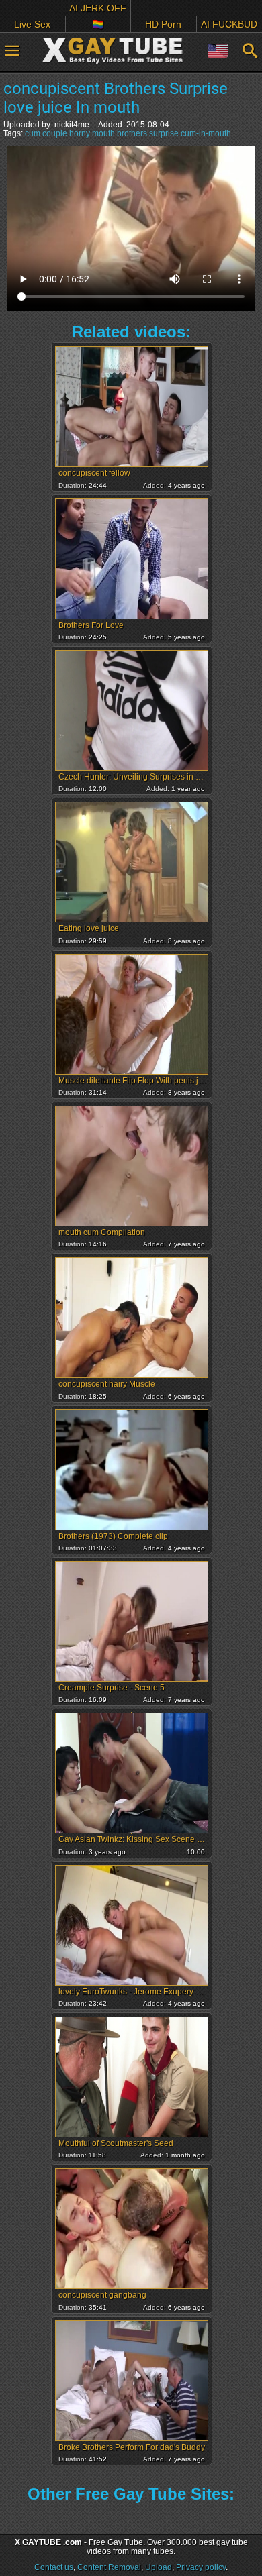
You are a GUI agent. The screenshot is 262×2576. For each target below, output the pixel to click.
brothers (132, 133)
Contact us (54, 2567)
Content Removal (109, 2567)
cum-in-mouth (206, 133)
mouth (103, 133)
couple (55, 133)
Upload (159, 2567)
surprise (164, 133)
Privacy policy (201, 2567)
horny (80, 133)
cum (33, 133)
